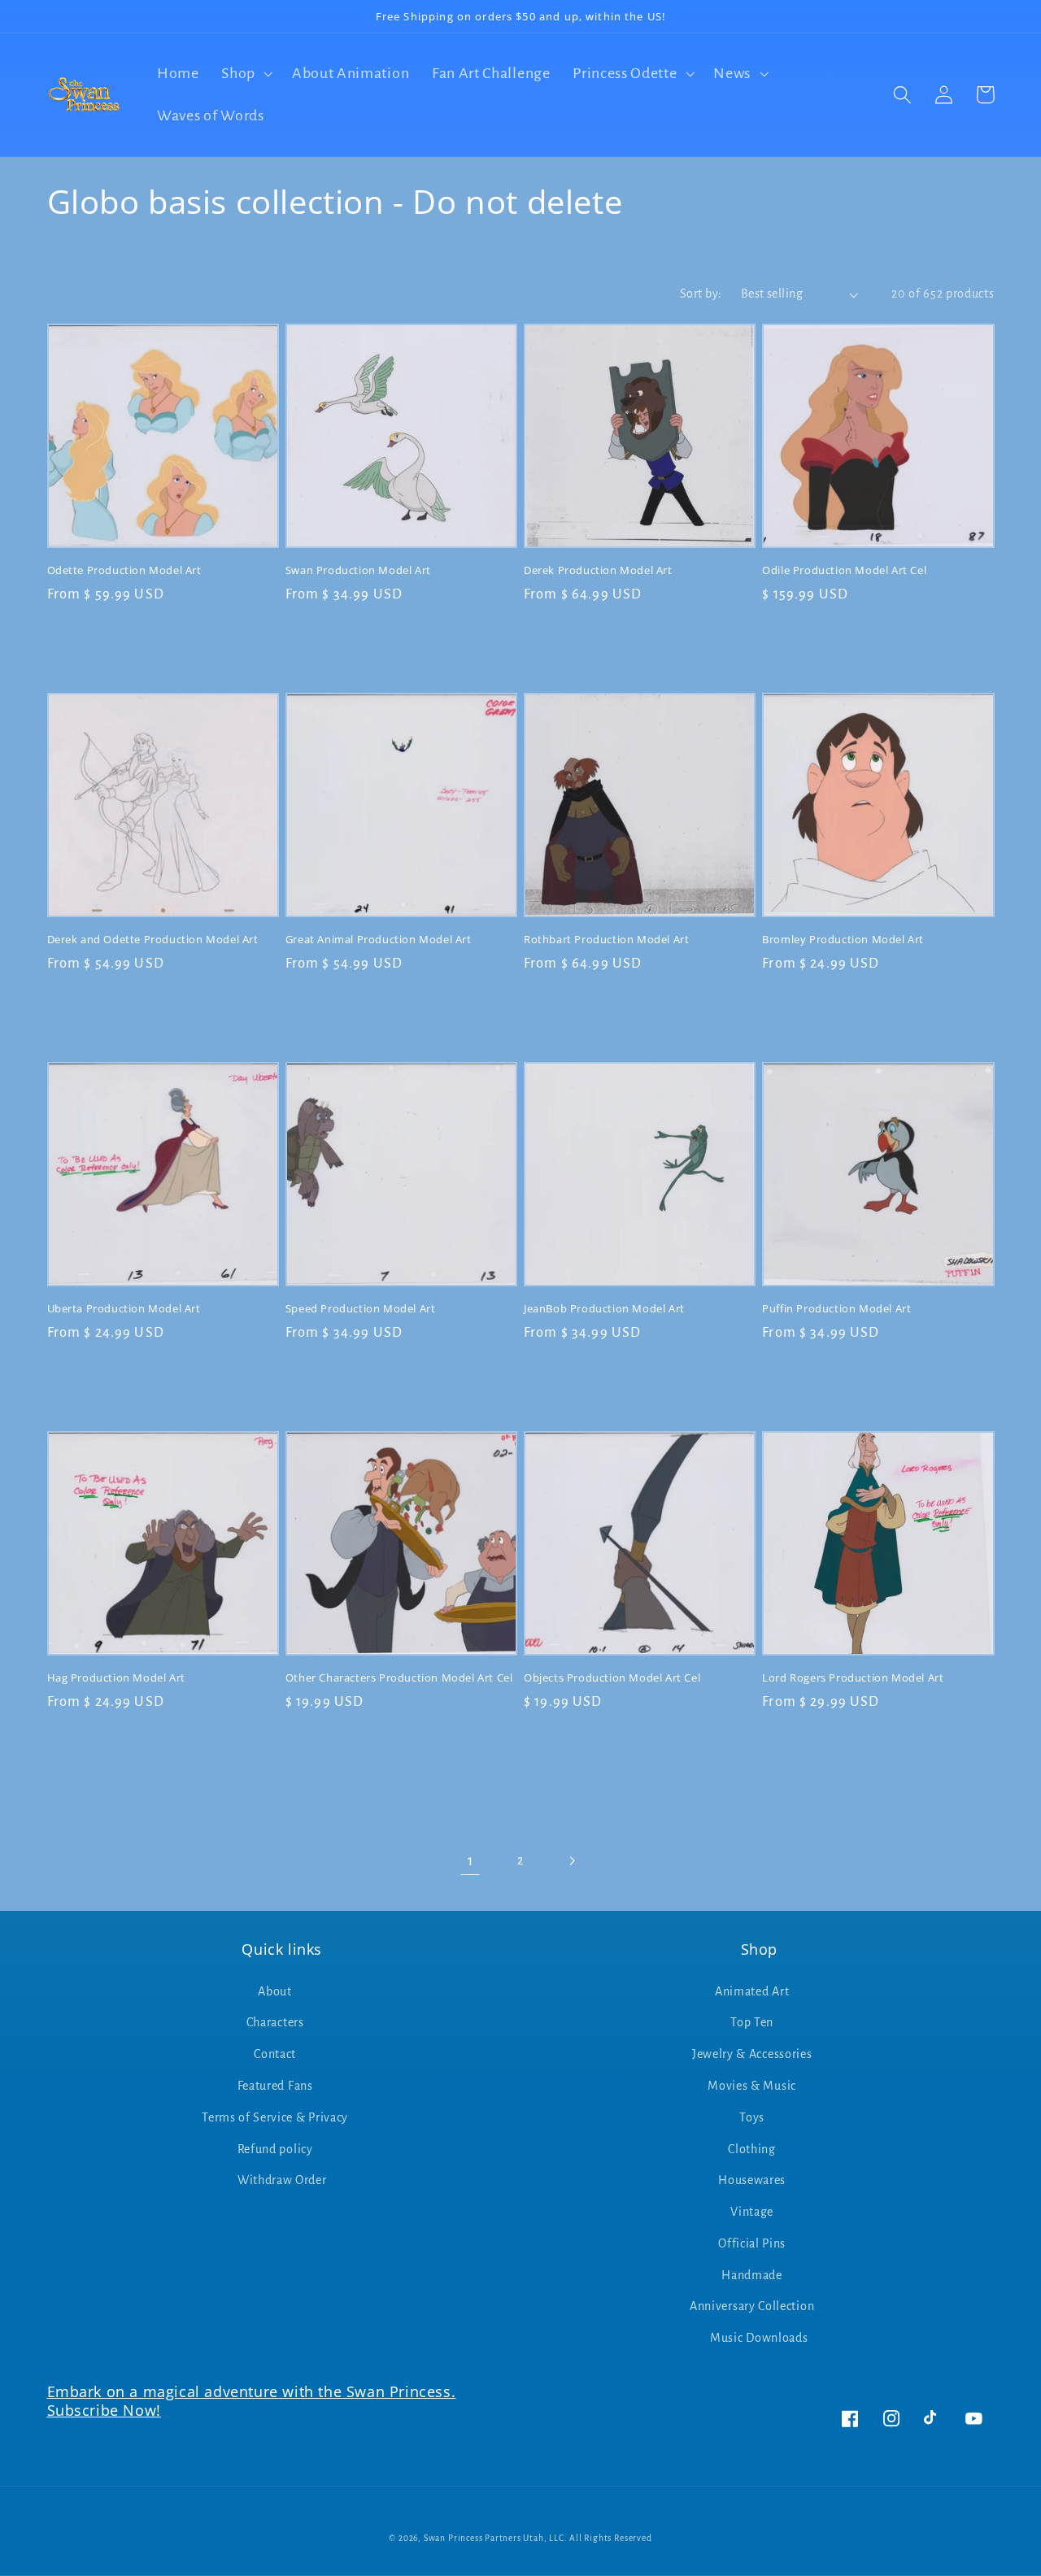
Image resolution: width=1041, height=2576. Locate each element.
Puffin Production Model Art (836, 1309)
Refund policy (275, 2149)
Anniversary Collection (752, 2306)
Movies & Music (752, 2086)
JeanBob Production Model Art (604, 1309)
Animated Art (752, 1991)
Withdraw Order (282, 2180)
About (274, 1991)
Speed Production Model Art (361, 1309)
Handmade (752, 2275)
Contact (275, 2054)
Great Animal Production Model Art (379, 940)
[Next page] (571, 1861)
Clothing (752, 2149)
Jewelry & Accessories (752, 2054)
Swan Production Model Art (358, 570)
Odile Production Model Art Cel (844, 570)
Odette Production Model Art (124, 570)
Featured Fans (275, 2086)
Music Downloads (759, 2338)
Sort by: (701, 294)
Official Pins (752, 2243)
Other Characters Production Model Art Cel (399, 1678)
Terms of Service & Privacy (275, 2117)
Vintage (752, 2212)
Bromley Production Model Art (843, 940)
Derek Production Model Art (598, 570)
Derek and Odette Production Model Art (153, 940)
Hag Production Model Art (116, 1678)
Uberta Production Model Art (124, 1309)
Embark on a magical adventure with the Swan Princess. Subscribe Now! (252, 2401)
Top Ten (752, 2022)
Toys (752, 2117)
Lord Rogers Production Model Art (853, 1678)
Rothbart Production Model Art (606, 940)
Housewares (752, 2180)
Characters (275, 2022)
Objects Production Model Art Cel (612, 1678)
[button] (245, 74)
